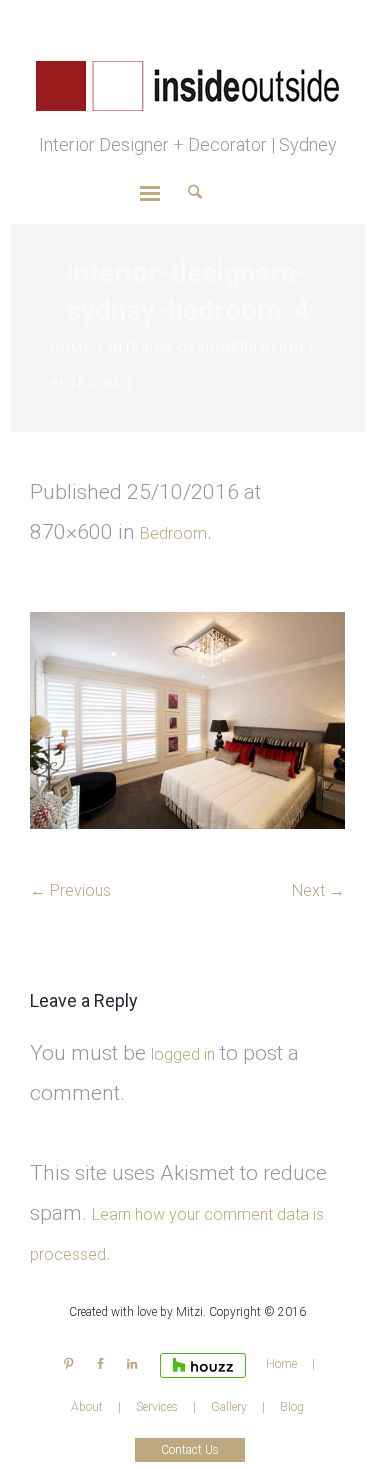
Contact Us (190, 1450)
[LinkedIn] (131, 1364)
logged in (183, 1054)
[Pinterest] (68, 1364)
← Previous (70, 890)
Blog (292, 1407)
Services (157, 1407)
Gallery (229, 1407)
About (87, 1407)
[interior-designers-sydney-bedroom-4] (187, 720)
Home (71, 348)
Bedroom (173, 533)
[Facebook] (100, 1364)
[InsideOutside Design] (187, 84)
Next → (318, 890)
